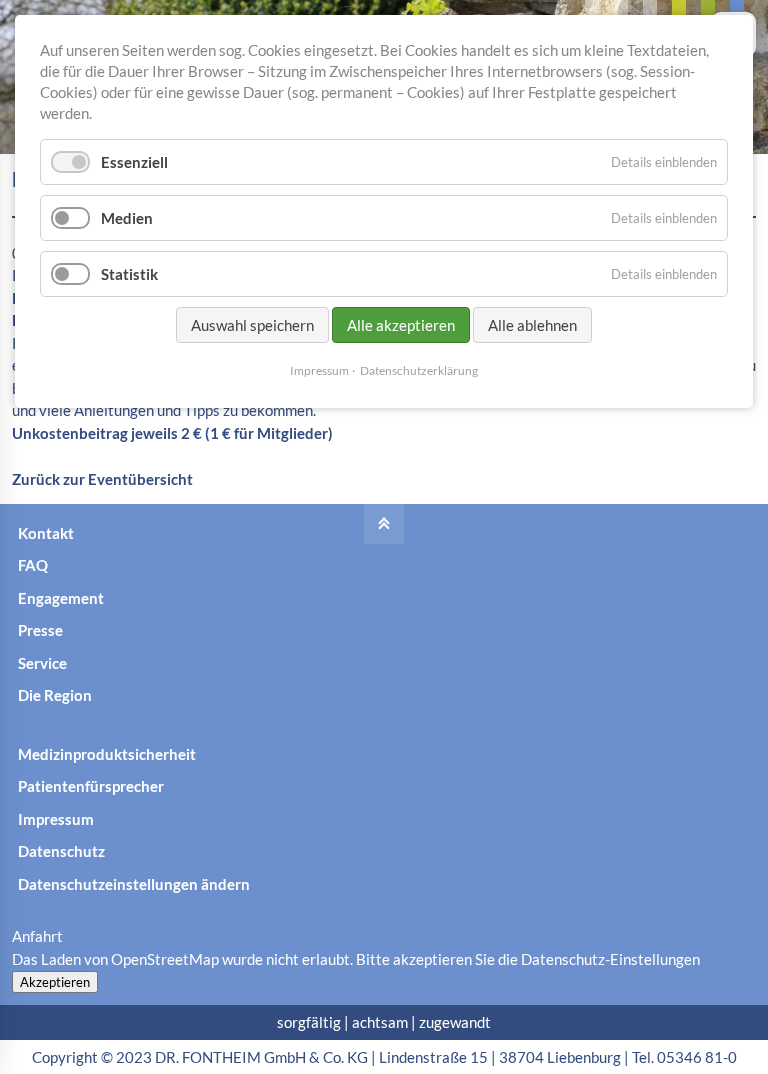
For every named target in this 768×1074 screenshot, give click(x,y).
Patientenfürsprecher (91, 786)
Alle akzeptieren (401, 325)
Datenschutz (61, 851)
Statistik (129, 274)
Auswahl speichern (252, 325)
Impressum (56, 819)
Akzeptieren (55, 982)
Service (42, 663)
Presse (40, 630)
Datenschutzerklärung (419, 370)
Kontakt (46, 533)
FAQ (33, 565)
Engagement (61, 598)
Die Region (55, 695)
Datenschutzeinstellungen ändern (134, 884)
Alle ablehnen (532, 325)
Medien (127, 218)
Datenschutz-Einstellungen (610, 959)
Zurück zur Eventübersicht (102, 479)
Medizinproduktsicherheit (107, 754)
